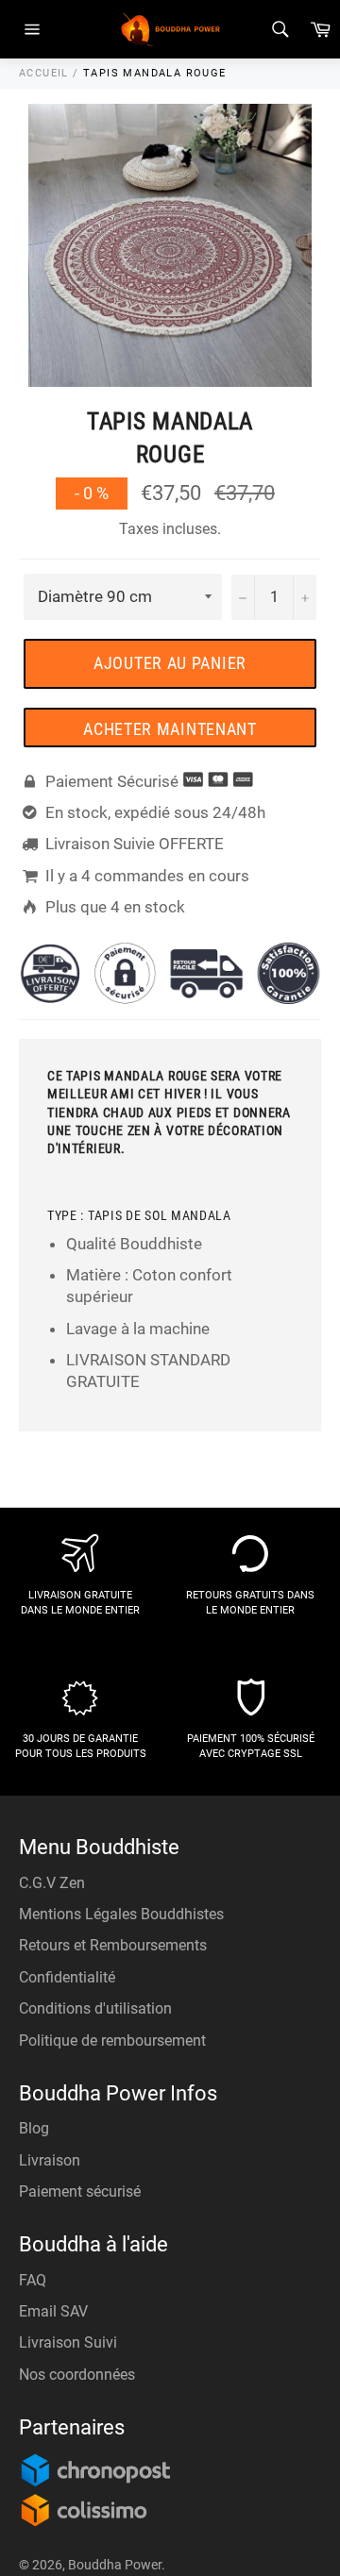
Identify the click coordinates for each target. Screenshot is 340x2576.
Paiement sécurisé (80, 2191)
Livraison (50, 2160)
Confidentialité (67, 1977)
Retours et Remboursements (113, 1945)
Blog (34, 2128)
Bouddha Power (115, 2565)
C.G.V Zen (52, 1883)
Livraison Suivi (68, 2342)
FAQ (33, 2280)
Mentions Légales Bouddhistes (121, 1914)
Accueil (44, 73)
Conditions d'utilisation (95, 2008)
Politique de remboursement (112, 2041)
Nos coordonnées (77, 2375)
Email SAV (53, 2311)
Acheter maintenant (170, 729)
